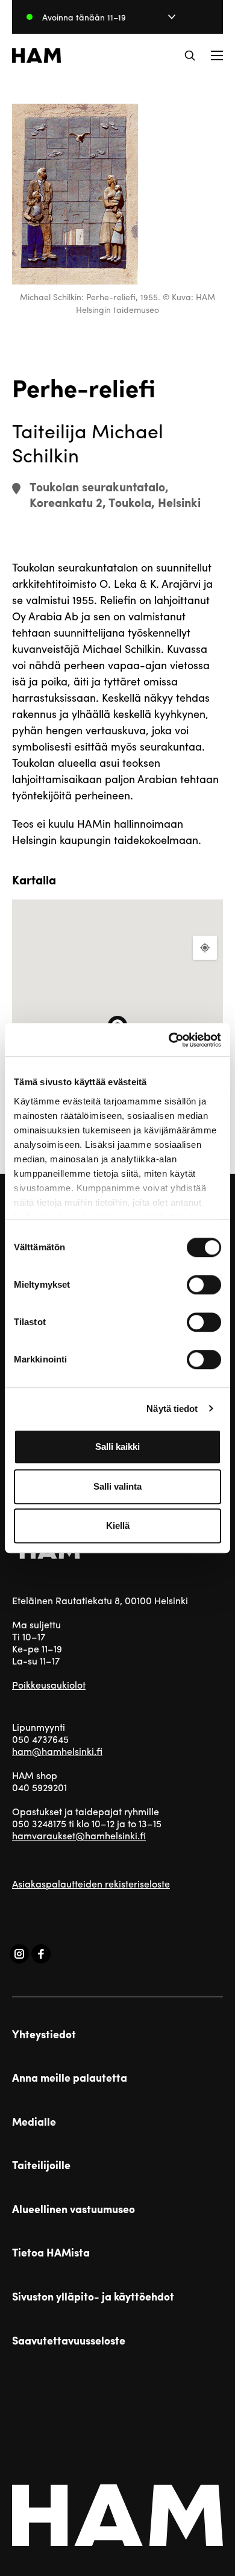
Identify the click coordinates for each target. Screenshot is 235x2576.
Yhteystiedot (44, 2034)
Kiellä (118, 1526)
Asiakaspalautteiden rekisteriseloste (91, 1884)
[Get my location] (205, 948)
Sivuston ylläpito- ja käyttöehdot (93, 2296)
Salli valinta (117, 1486)
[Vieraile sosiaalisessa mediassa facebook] (41, 1954)
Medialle (34, 2121)
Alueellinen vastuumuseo (74, 2209)
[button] (190, 55)
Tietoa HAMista (51, 2252)
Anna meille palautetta (70, 2077)
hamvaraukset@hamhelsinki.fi (79, 1835)
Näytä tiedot (172, 1409)
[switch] (204, 1285)
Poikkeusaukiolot (49, 1685)
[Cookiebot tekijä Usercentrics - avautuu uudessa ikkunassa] (169, 1040)
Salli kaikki (117, 1447)
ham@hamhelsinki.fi (57, 1751)
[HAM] (36, 55)
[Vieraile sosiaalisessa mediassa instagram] (19, 1954)
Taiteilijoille (41, 2165)
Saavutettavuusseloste (69, 2340)
